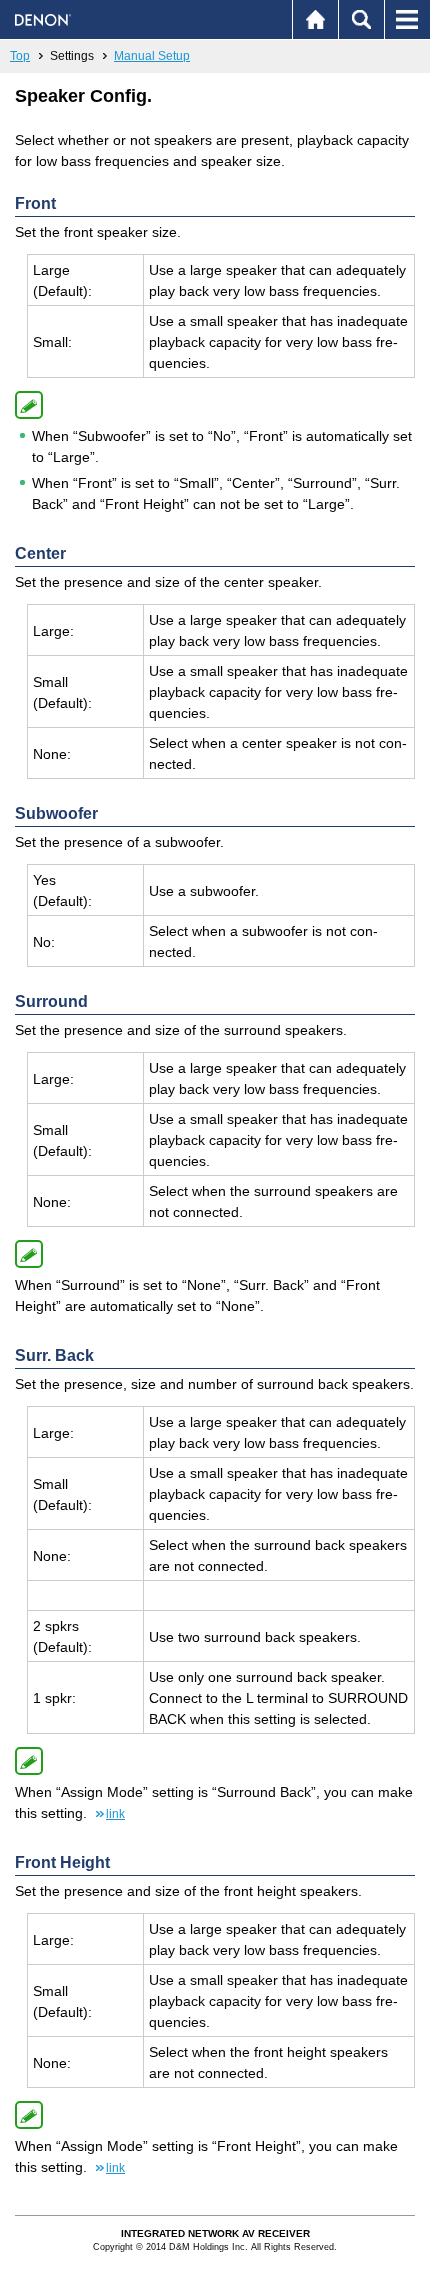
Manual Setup (152, 56)
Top (20, 56)
